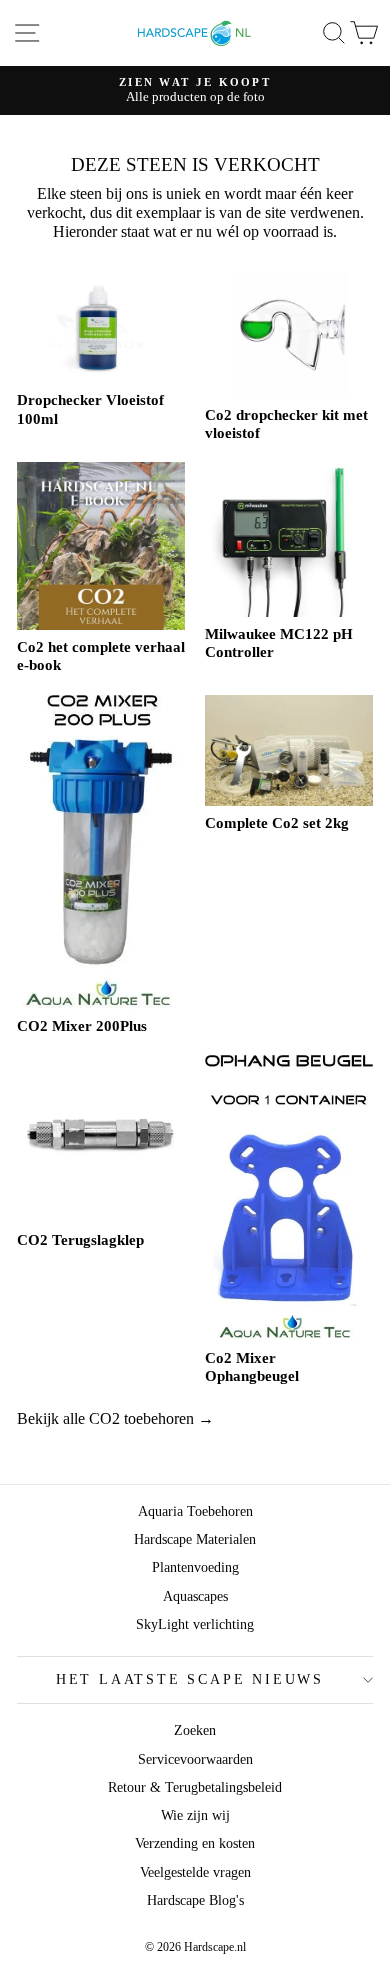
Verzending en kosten (195, 1843)
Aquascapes (195, 1596)
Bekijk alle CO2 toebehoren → (115, 1418)
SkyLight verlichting (195, 1624)
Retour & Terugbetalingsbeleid (195, 1787)
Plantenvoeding (195, 1567)
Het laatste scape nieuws (190, 1679)
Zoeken (195, 1730)
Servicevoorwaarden (195, 1759)
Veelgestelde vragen (195, 1872)
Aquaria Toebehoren (195, 1511)
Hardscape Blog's (195, 1900)
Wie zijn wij (195, 1815)
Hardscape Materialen (195, 1539)
